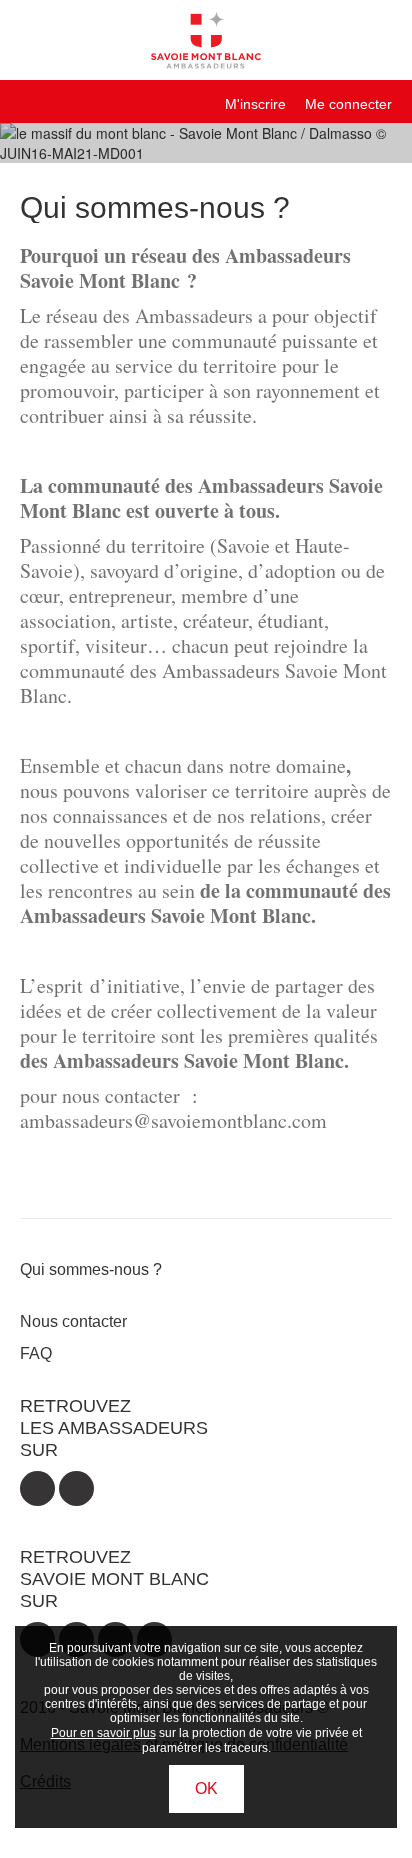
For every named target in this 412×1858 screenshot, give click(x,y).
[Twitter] (76, 1488)
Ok (206, 1788)
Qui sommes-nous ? (91, 1269)
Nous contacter (73, 1321)
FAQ (36, 1353)
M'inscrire (255, 104)
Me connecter (348, 104)
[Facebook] (37, 1488)
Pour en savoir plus (103, 1733)
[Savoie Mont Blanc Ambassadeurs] (206, 38)
